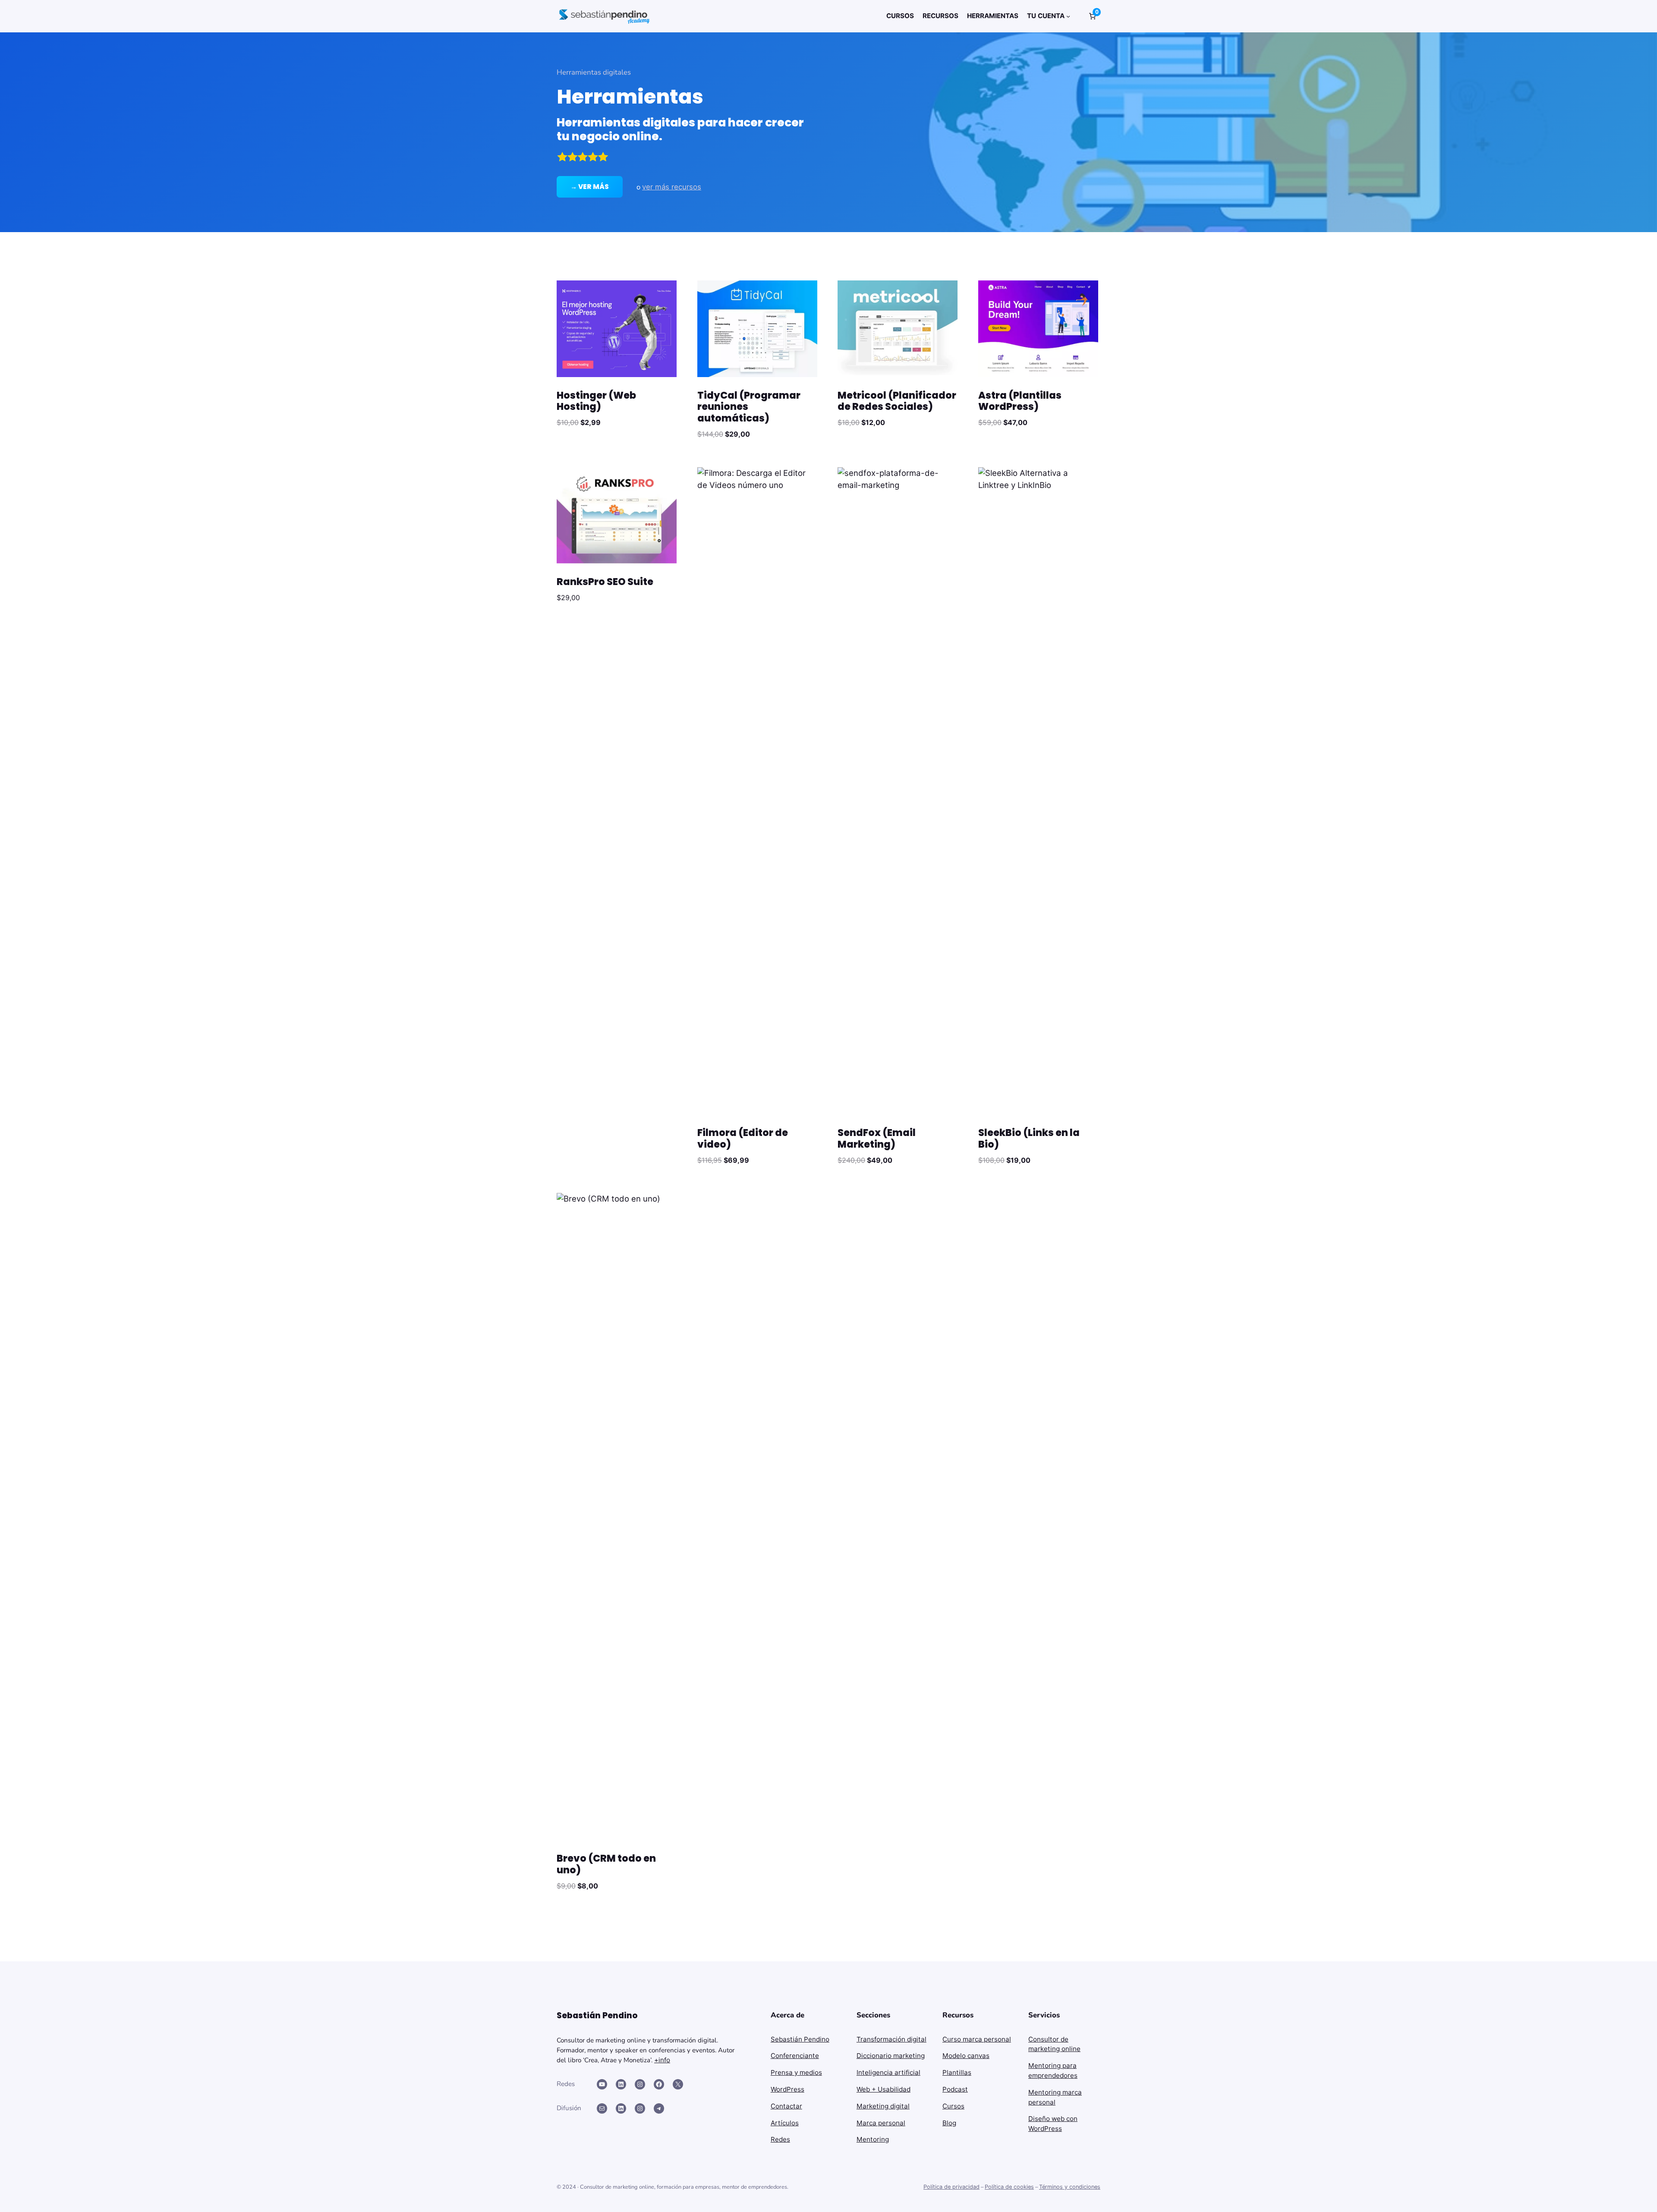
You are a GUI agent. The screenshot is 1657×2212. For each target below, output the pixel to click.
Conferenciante (795, 2056)
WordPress (788, 2089)
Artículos (785, 2123)
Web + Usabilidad (884, 2089)
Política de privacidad (951, 2187)
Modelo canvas (966, 2056)
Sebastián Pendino (800, 2039)
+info (662, 2060)
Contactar (786, 2106)
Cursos (953, 2106)
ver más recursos (672, 187)
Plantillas (957, 2072)
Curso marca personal (977, 2039)
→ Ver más (590, 187)
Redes (780, 2139)
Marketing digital (883, 2106)
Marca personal (881, 2123)
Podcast (955, 2089)
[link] (1092, 16)
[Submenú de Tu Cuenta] (1068, 16)
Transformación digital (892, 2039)
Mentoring (873, 2139)
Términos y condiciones (1070, 2187)
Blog (949, 2123)
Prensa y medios (796, 2072)
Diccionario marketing (891, 2056)
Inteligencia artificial (888, 2072)
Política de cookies (1009, 2187)
